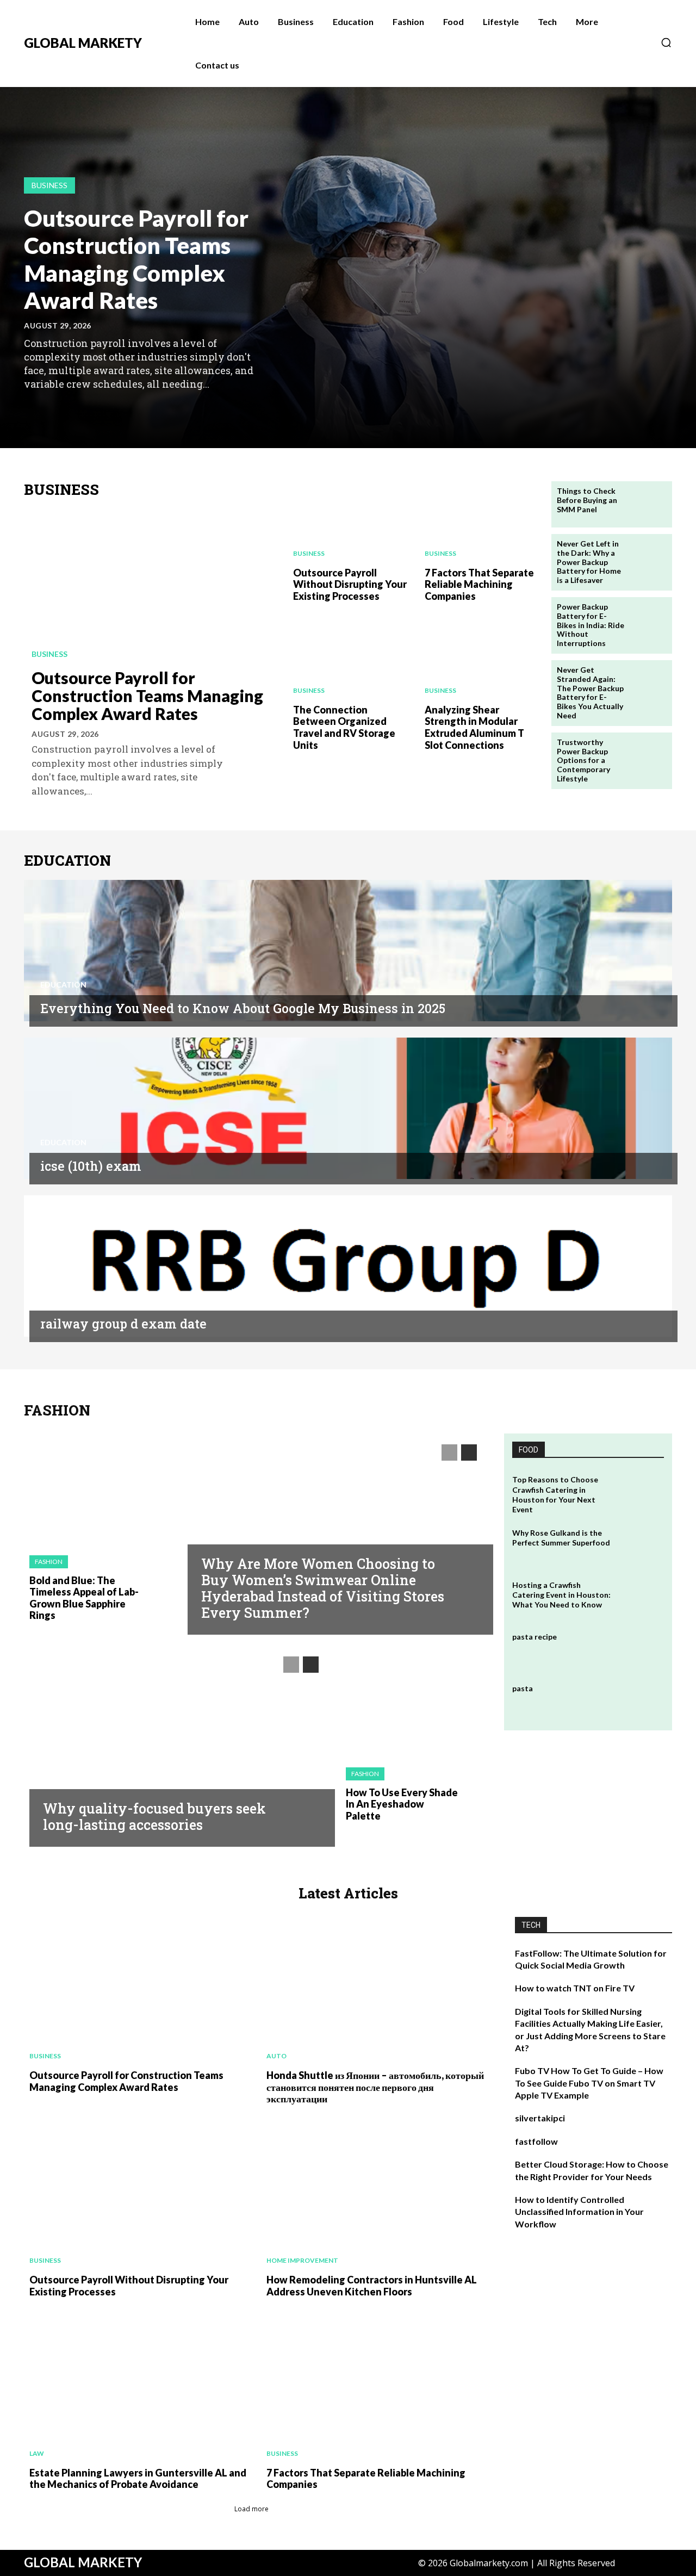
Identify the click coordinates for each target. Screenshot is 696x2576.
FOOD (529, 1450)
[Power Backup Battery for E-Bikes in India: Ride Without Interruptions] (649, 620)
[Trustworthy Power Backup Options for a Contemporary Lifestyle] (649, 756)
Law (37, 2453)
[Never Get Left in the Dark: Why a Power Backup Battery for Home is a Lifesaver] (649, 557)
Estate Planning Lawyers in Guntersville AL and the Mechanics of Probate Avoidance (138, 2479)
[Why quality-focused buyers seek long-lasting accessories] (177, 1743)
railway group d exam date (123, 1324)
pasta (523, 1688)
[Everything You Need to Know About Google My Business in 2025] (348, 951)
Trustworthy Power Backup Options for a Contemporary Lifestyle (583, 760)
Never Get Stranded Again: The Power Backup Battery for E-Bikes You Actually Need (590, 693)
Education (63, 985)
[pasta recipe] (641, 1650)
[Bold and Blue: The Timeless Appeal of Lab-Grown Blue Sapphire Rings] (98, 1489)
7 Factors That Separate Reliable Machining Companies (479, 584)
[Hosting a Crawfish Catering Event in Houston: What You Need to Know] (641, 1598)
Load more (251, 2509)
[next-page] (48, 409)
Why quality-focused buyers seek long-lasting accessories (154, 1817)
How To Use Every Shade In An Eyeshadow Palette (402, 1804)
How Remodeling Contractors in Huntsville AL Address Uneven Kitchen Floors (372, 2286)
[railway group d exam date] (348, 1266)
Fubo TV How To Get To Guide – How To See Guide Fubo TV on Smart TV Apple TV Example (589, 2083)
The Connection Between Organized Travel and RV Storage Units (344, 727)
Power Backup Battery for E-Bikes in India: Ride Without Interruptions (591, 625)
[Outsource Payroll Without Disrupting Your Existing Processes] (348, 520)
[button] (666, 42)
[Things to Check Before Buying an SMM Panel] (649, 504)
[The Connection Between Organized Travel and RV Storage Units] (348, 657)
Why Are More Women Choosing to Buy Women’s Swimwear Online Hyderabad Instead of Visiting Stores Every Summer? (323, 1588)
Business (49, 185)
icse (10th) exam (91, 1166)
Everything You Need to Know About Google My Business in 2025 (243, 1008)
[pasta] (641, 1701)
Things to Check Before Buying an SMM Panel (587, 500)
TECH (531, 1925)
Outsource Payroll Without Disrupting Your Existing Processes (350, 584)
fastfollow (536, 2141)
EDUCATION (67, 861)
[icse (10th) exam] (348, 1108)
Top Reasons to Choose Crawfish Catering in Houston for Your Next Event (555, 1494)
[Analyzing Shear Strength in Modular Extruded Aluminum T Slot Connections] (480, 657)
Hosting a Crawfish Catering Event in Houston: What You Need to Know (561, 1595)
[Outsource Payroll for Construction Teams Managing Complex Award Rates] (150, 585)
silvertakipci (540, 2118)
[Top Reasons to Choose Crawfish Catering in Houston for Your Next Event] (641, 1492)
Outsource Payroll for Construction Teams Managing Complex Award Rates (136, 259)
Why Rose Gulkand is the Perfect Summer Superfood (561, 1538)
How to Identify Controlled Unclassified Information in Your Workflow (579, 2212)
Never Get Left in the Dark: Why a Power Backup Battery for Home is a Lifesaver (589, 562)
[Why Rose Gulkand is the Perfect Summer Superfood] (641, 1546)
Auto (276, 2056)
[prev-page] (31, 409)
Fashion (49, 1562)
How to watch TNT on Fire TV (575, 1988)
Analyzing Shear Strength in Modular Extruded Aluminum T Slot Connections (474, 727)
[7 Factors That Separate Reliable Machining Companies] (480, 520)
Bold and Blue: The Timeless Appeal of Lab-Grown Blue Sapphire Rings (84, 1598)
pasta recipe (535, 1637)
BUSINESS (61, 490)
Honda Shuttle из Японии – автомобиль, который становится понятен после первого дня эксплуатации (375, 2087)
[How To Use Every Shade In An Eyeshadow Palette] (414, 1701)
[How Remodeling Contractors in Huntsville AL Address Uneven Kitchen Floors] (374, 2194)
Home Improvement (302, 2260)
